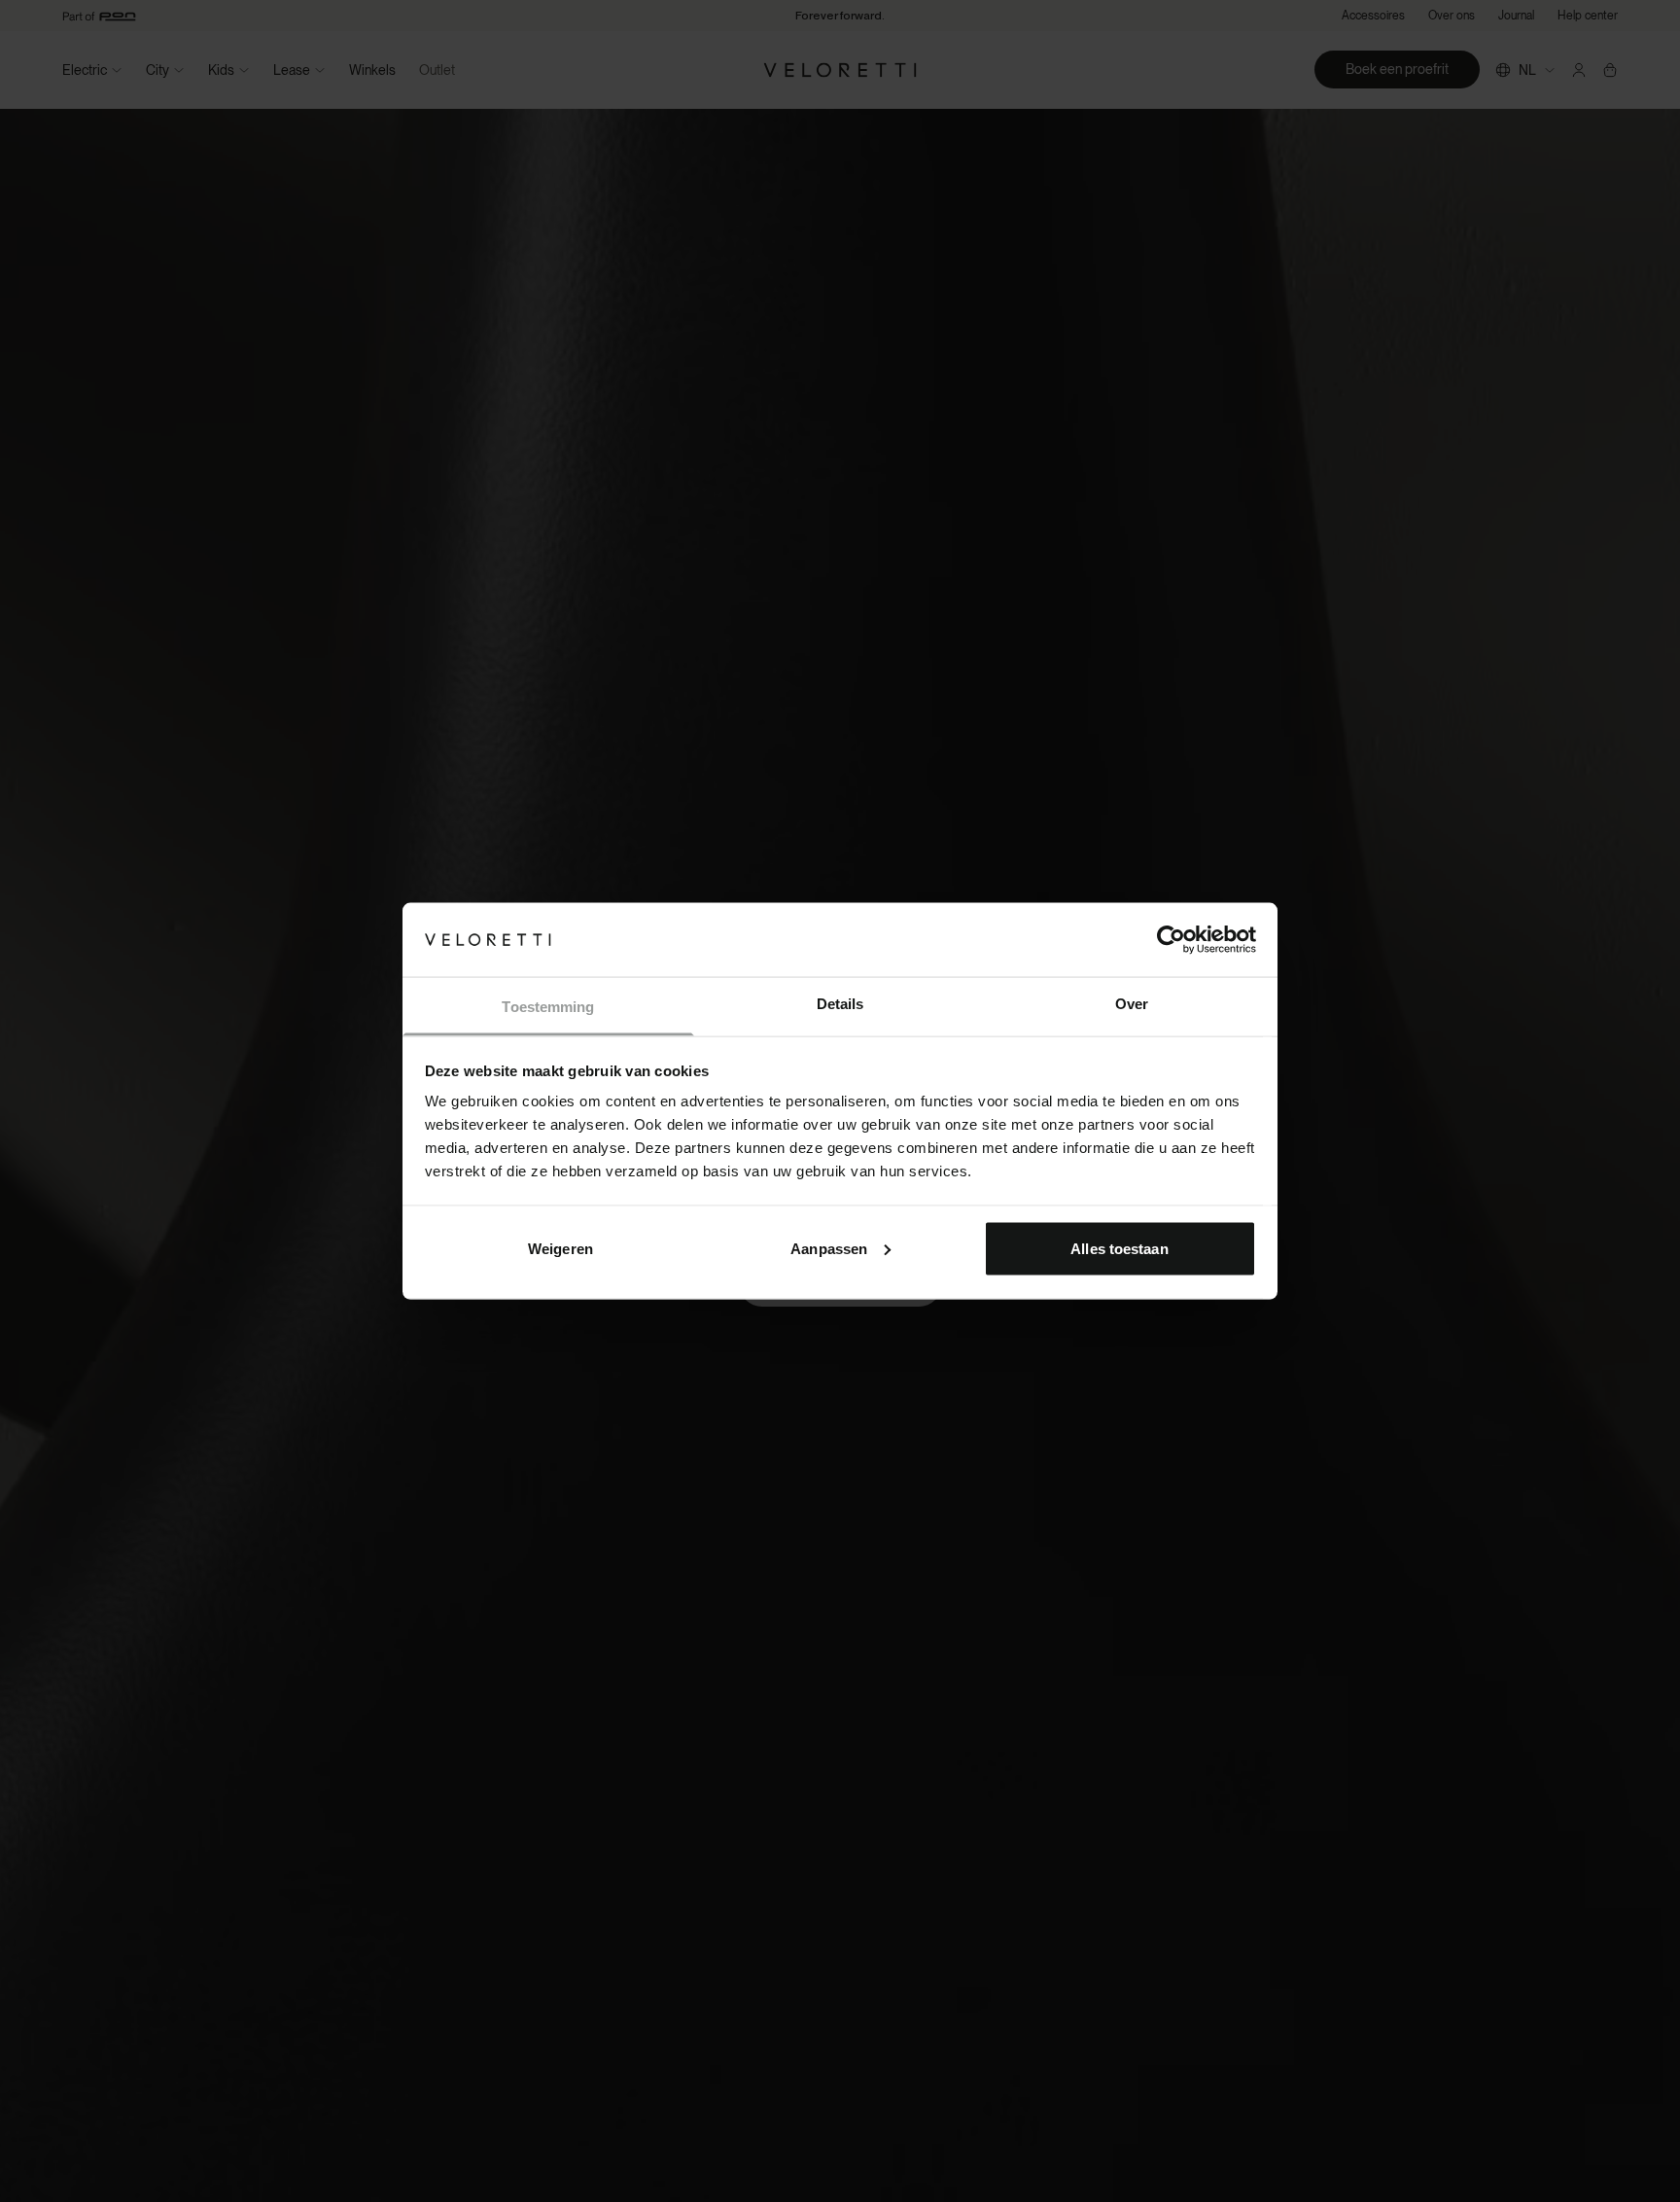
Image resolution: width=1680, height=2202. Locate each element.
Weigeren (560, 1248)
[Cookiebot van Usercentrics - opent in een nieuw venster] (1171, 939)
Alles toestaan (1119, 1248)
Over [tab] (1132, 1004)
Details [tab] (840, 1004)
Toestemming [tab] (548, 1007)
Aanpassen (829, 1248)
